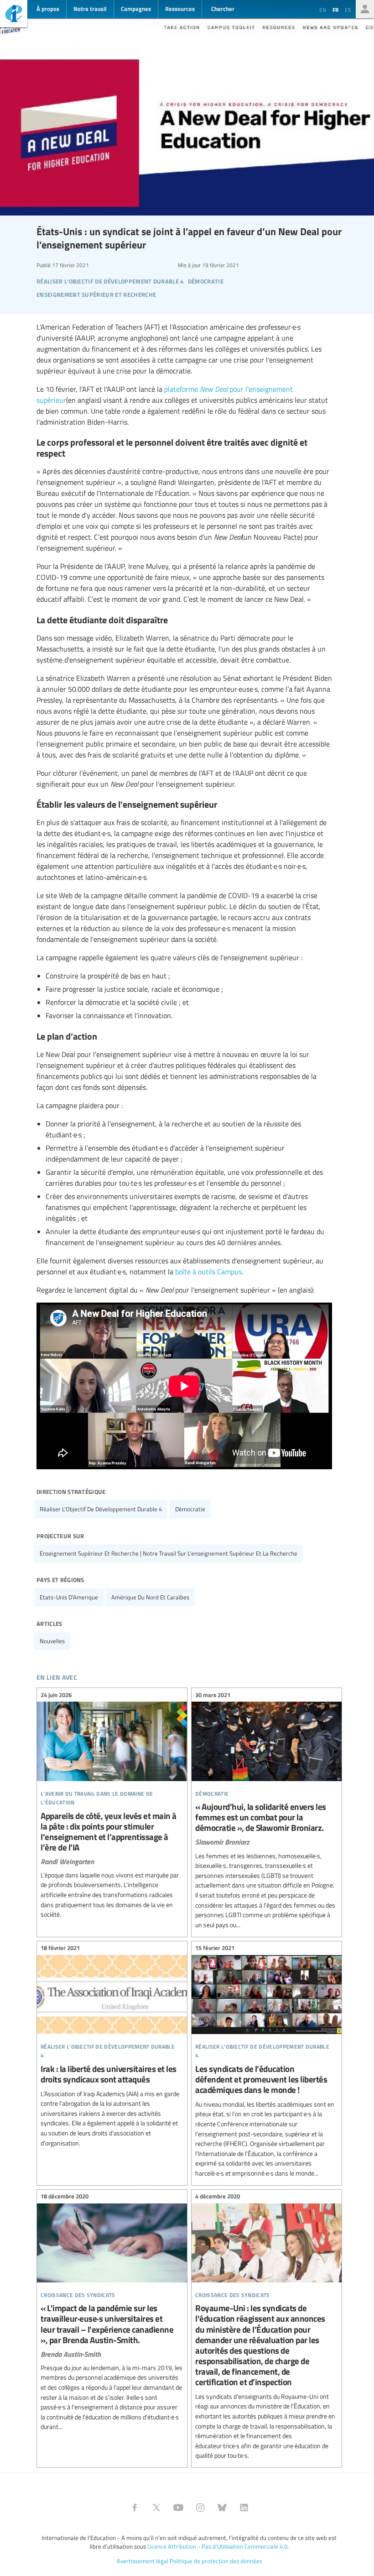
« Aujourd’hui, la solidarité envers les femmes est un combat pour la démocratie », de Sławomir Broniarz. (267, 1811)
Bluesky (222, 2508)
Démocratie (190, 1509)
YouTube (178, 2508)
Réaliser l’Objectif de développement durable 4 (101, 1509)
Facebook (135, 2508)
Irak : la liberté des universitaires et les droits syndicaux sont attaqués (112, 2047)
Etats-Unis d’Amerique (69, 1597)
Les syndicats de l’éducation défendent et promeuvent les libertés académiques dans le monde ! (267, 2062)
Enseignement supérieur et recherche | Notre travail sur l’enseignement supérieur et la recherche (169, 1553)
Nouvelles (52, 1641)
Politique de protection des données (216, 2561)
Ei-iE (14, 15)
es (348, 10)
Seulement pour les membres (365, 9)
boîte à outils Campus (208, 1272)
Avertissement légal (143, 2561)
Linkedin (244, 2508)
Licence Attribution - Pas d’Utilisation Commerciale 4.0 (217, 2546)
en (323, 10)
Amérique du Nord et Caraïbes (150, 1597)
